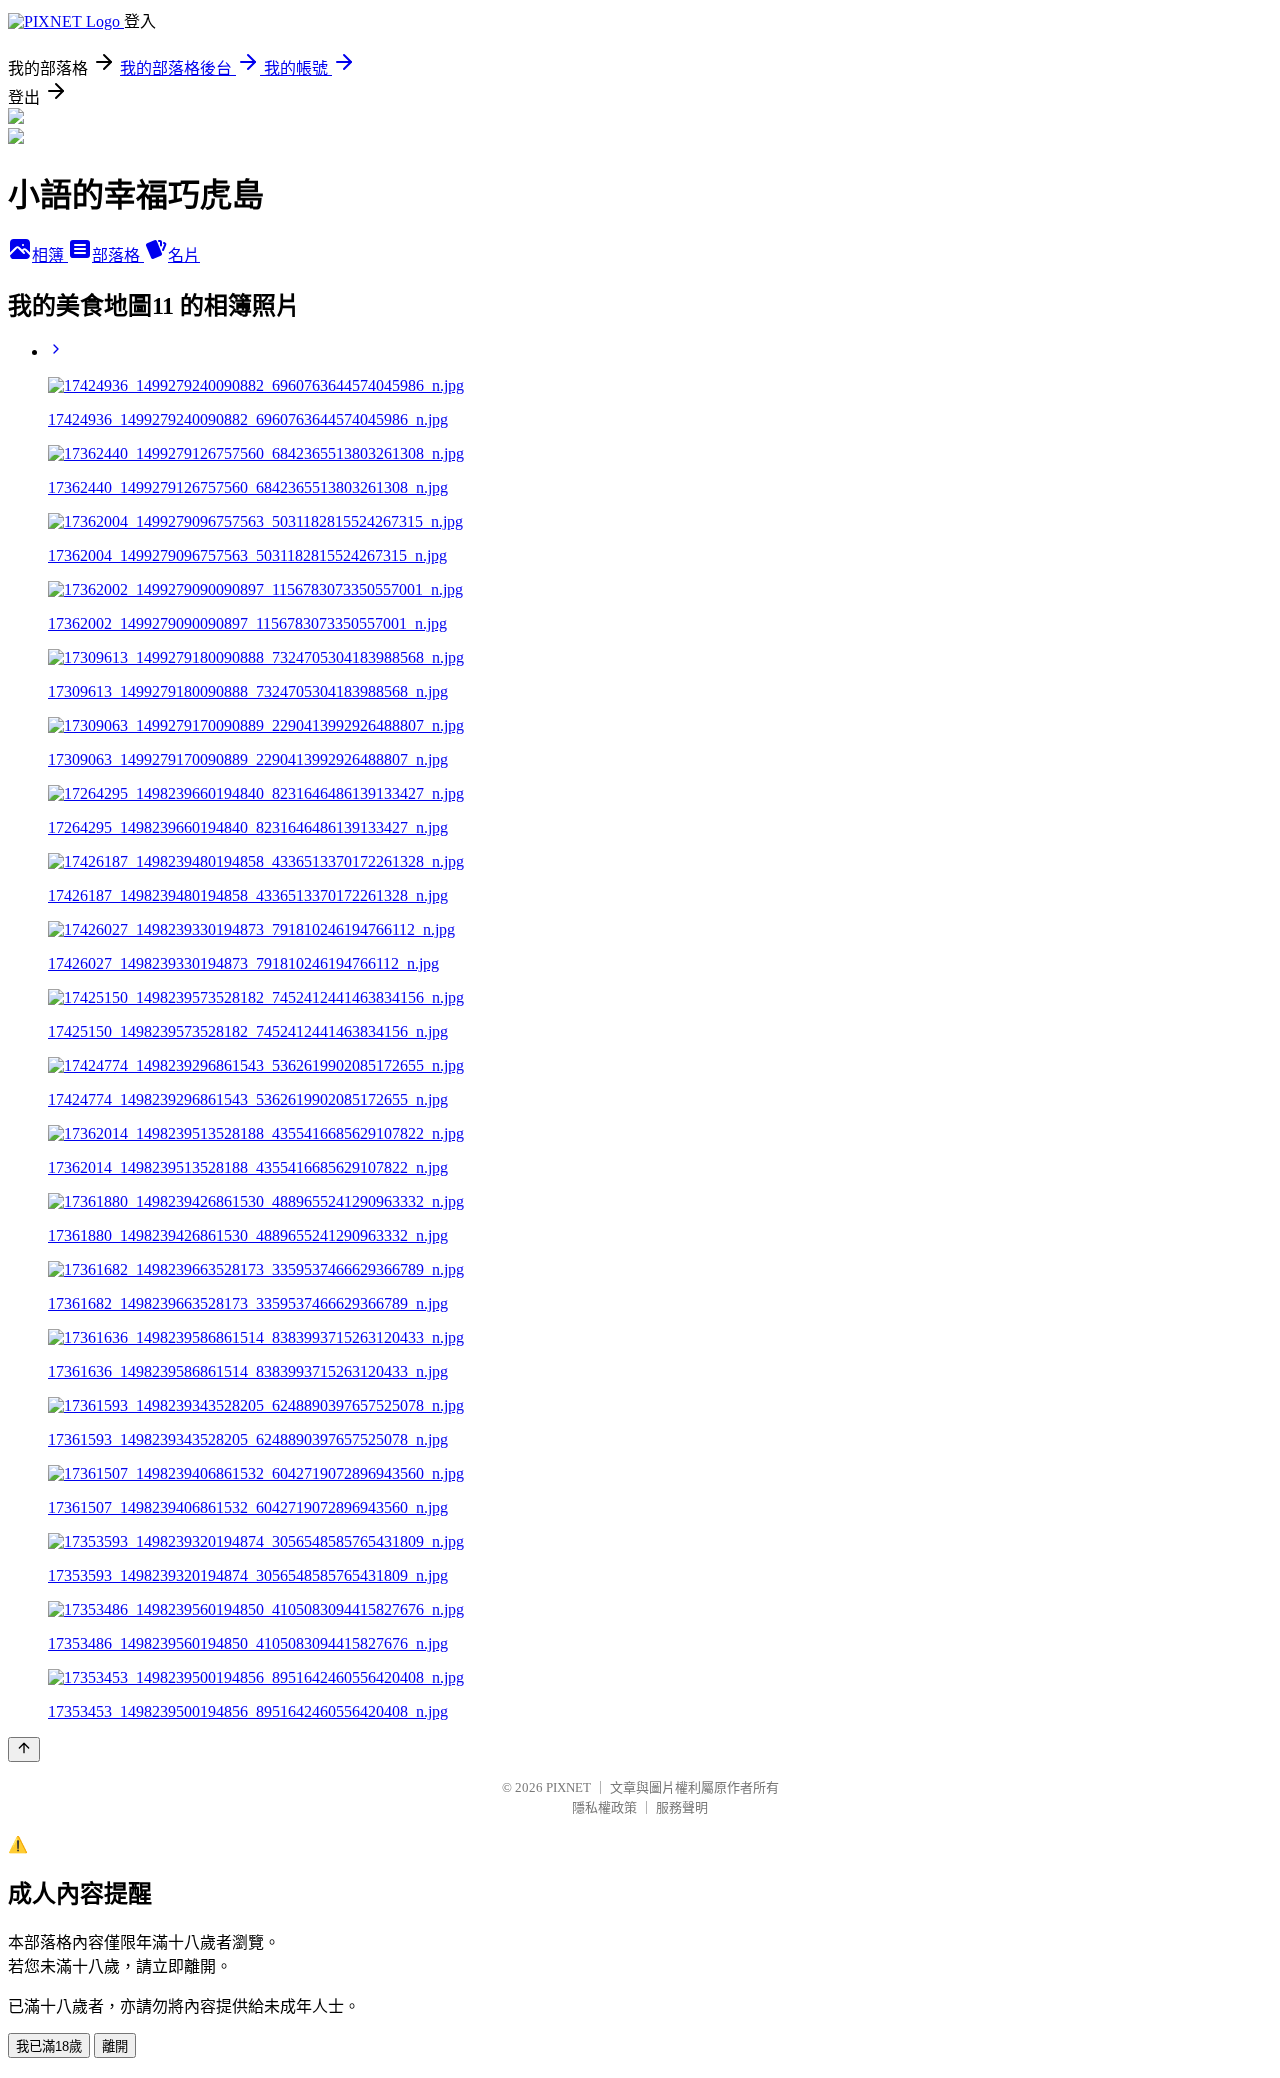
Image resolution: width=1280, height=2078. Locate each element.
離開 (115, 2046)
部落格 (118, 255)
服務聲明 (682, 1807)
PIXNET (568, 1787)
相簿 (50, 255)
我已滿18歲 (49, 2046)
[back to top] (24, 1749)
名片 (184, 255)
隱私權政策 (604, 1807)
